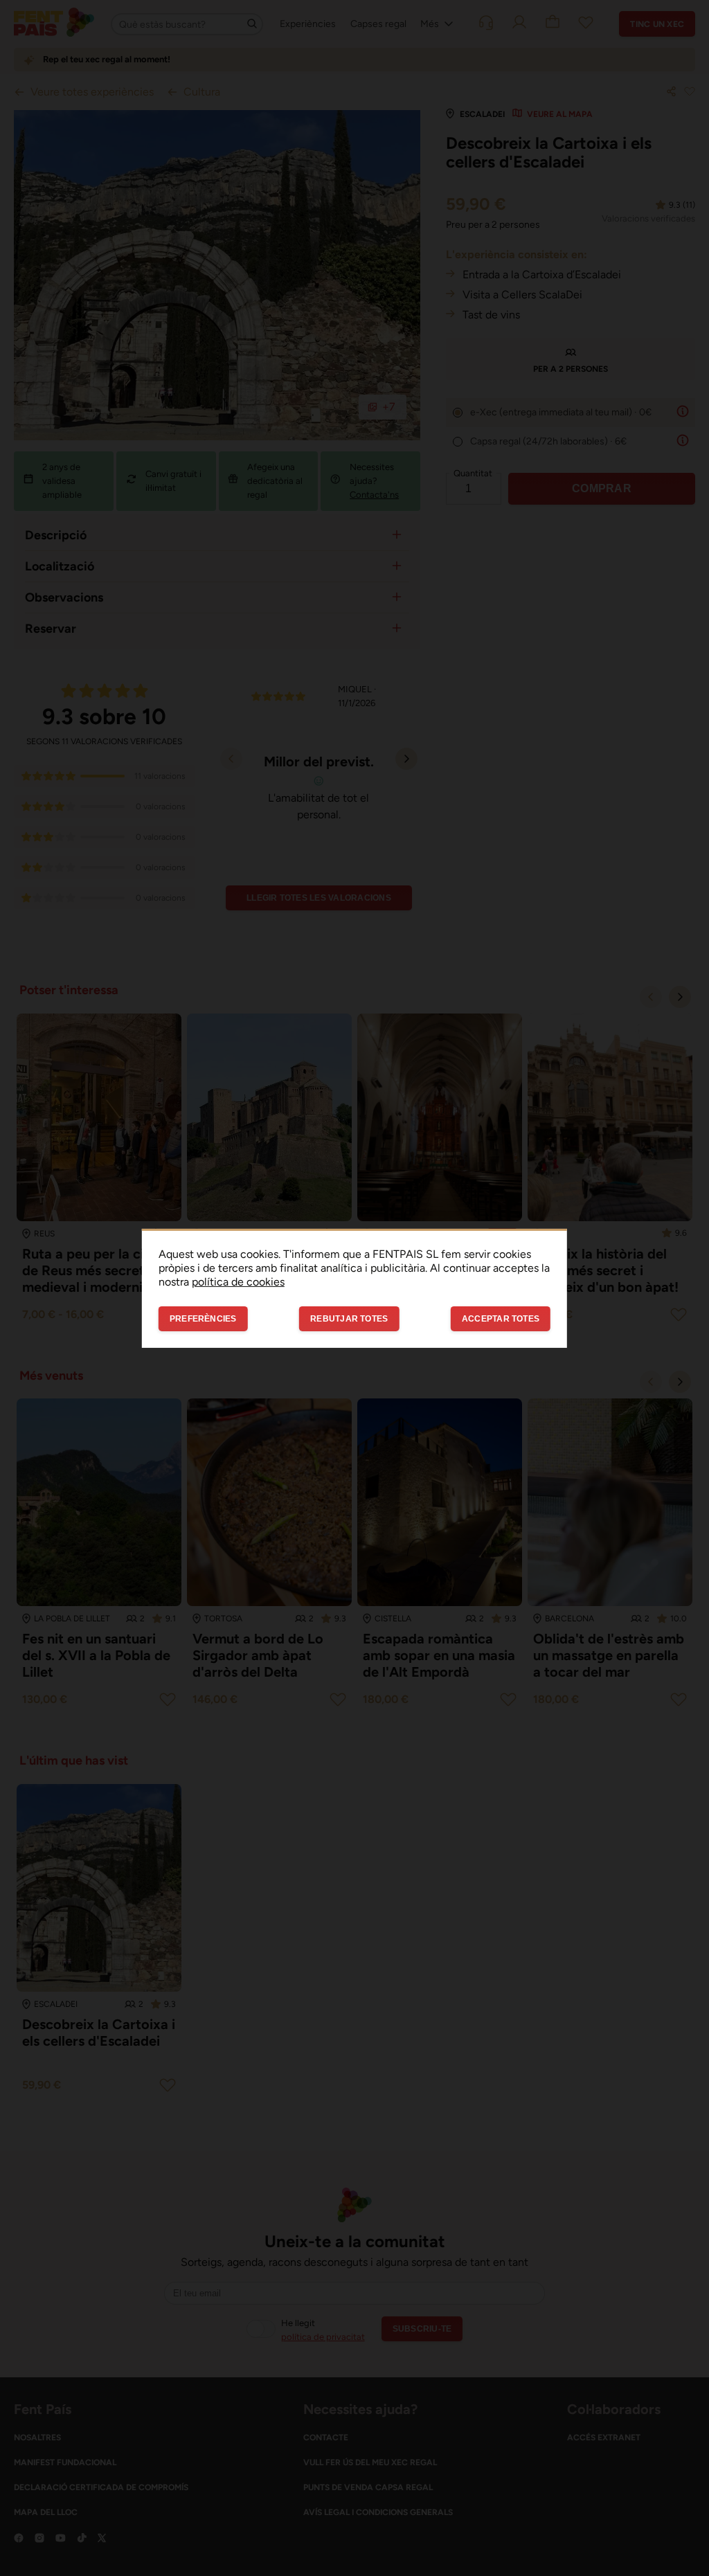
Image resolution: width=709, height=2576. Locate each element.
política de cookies (238, 1281)
